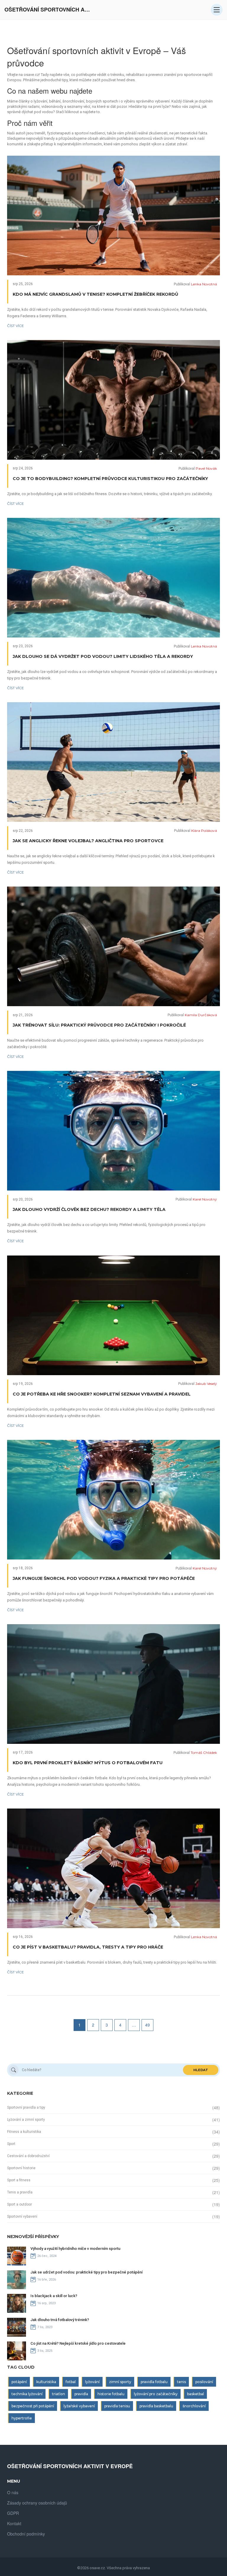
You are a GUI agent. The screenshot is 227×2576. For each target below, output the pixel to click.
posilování (204, 2382)
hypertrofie (22, 2418)
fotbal (71, 2382)
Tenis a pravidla (20, 2192)
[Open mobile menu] (217, 10)
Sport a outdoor (20, 2204)
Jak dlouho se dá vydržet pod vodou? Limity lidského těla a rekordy (103, 656)
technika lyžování (27, 2394)
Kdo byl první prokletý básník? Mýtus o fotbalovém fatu (88, 1763)
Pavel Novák (206, 468)
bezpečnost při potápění (33, 2406)
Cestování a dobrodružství (28, 2156)
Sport (11, 2144)
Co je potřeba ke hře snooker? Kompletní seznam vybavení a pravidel (102, 1394)
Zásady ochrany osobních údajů (37, 2503)
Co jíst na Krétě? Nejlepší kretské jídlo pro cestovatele (78, 2343)
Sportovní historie (21, 2168)
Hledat (201, 2070)
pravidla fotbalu (154, 2382)
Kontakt (14, 2523)
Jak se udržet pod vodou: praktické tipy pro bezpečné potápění (86, 2272)
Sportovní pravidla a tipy (26, 2107)
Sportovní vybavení (22, 2216)
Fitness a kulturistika (24, 2132)
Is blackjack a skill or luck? (54, 2296)
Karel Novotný (205, 1199)
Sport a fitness (19, 2180)
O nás (13, 2492)
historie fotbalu (111, 2394)
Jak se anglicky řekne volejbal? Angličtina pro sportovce (88, 841)
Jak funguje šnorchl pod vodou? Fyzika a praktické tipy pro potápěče (104, 1578)
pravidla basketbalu (156, 2406)
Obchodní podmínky (26, 2534)
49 (147, 2025)
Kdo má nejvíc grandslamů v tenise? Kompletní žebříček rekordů (95, 294)
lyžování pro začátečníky (156, 2394)
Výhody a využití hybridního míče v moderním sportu (75, 2249)
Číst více (16, 326)
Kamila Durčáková (201, 1015)
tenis (181, 2382)
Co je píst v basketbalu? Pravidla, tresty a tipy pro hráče (88, 1947)
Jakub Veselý (206, 1384)
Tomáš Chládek (204, 1753)
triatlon (59, 2394)
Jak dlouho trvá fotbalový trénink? (60, 2320)
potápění (19, 2382)
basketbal (196, 2394)
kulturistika (46, 2382)
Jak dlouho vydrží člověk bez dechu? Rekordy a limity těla (89, 1209)
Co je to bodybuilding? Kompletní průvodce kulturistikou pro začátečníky (110, 479)
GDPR (13, 2513)
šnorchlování (194, 2406)
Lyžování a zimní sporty (26, 2120)
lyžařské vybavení (79, 2406)
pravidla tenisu (117, 2406)
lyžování (92, 2382)
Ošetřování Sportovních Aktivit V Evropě (49, 10)
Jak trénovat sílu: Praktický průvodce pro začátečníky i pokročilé (99, 1025)
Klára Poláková (204, 831)
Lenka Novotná (204, 284)
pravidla (81, 2394)
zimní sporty (120, 2382)
